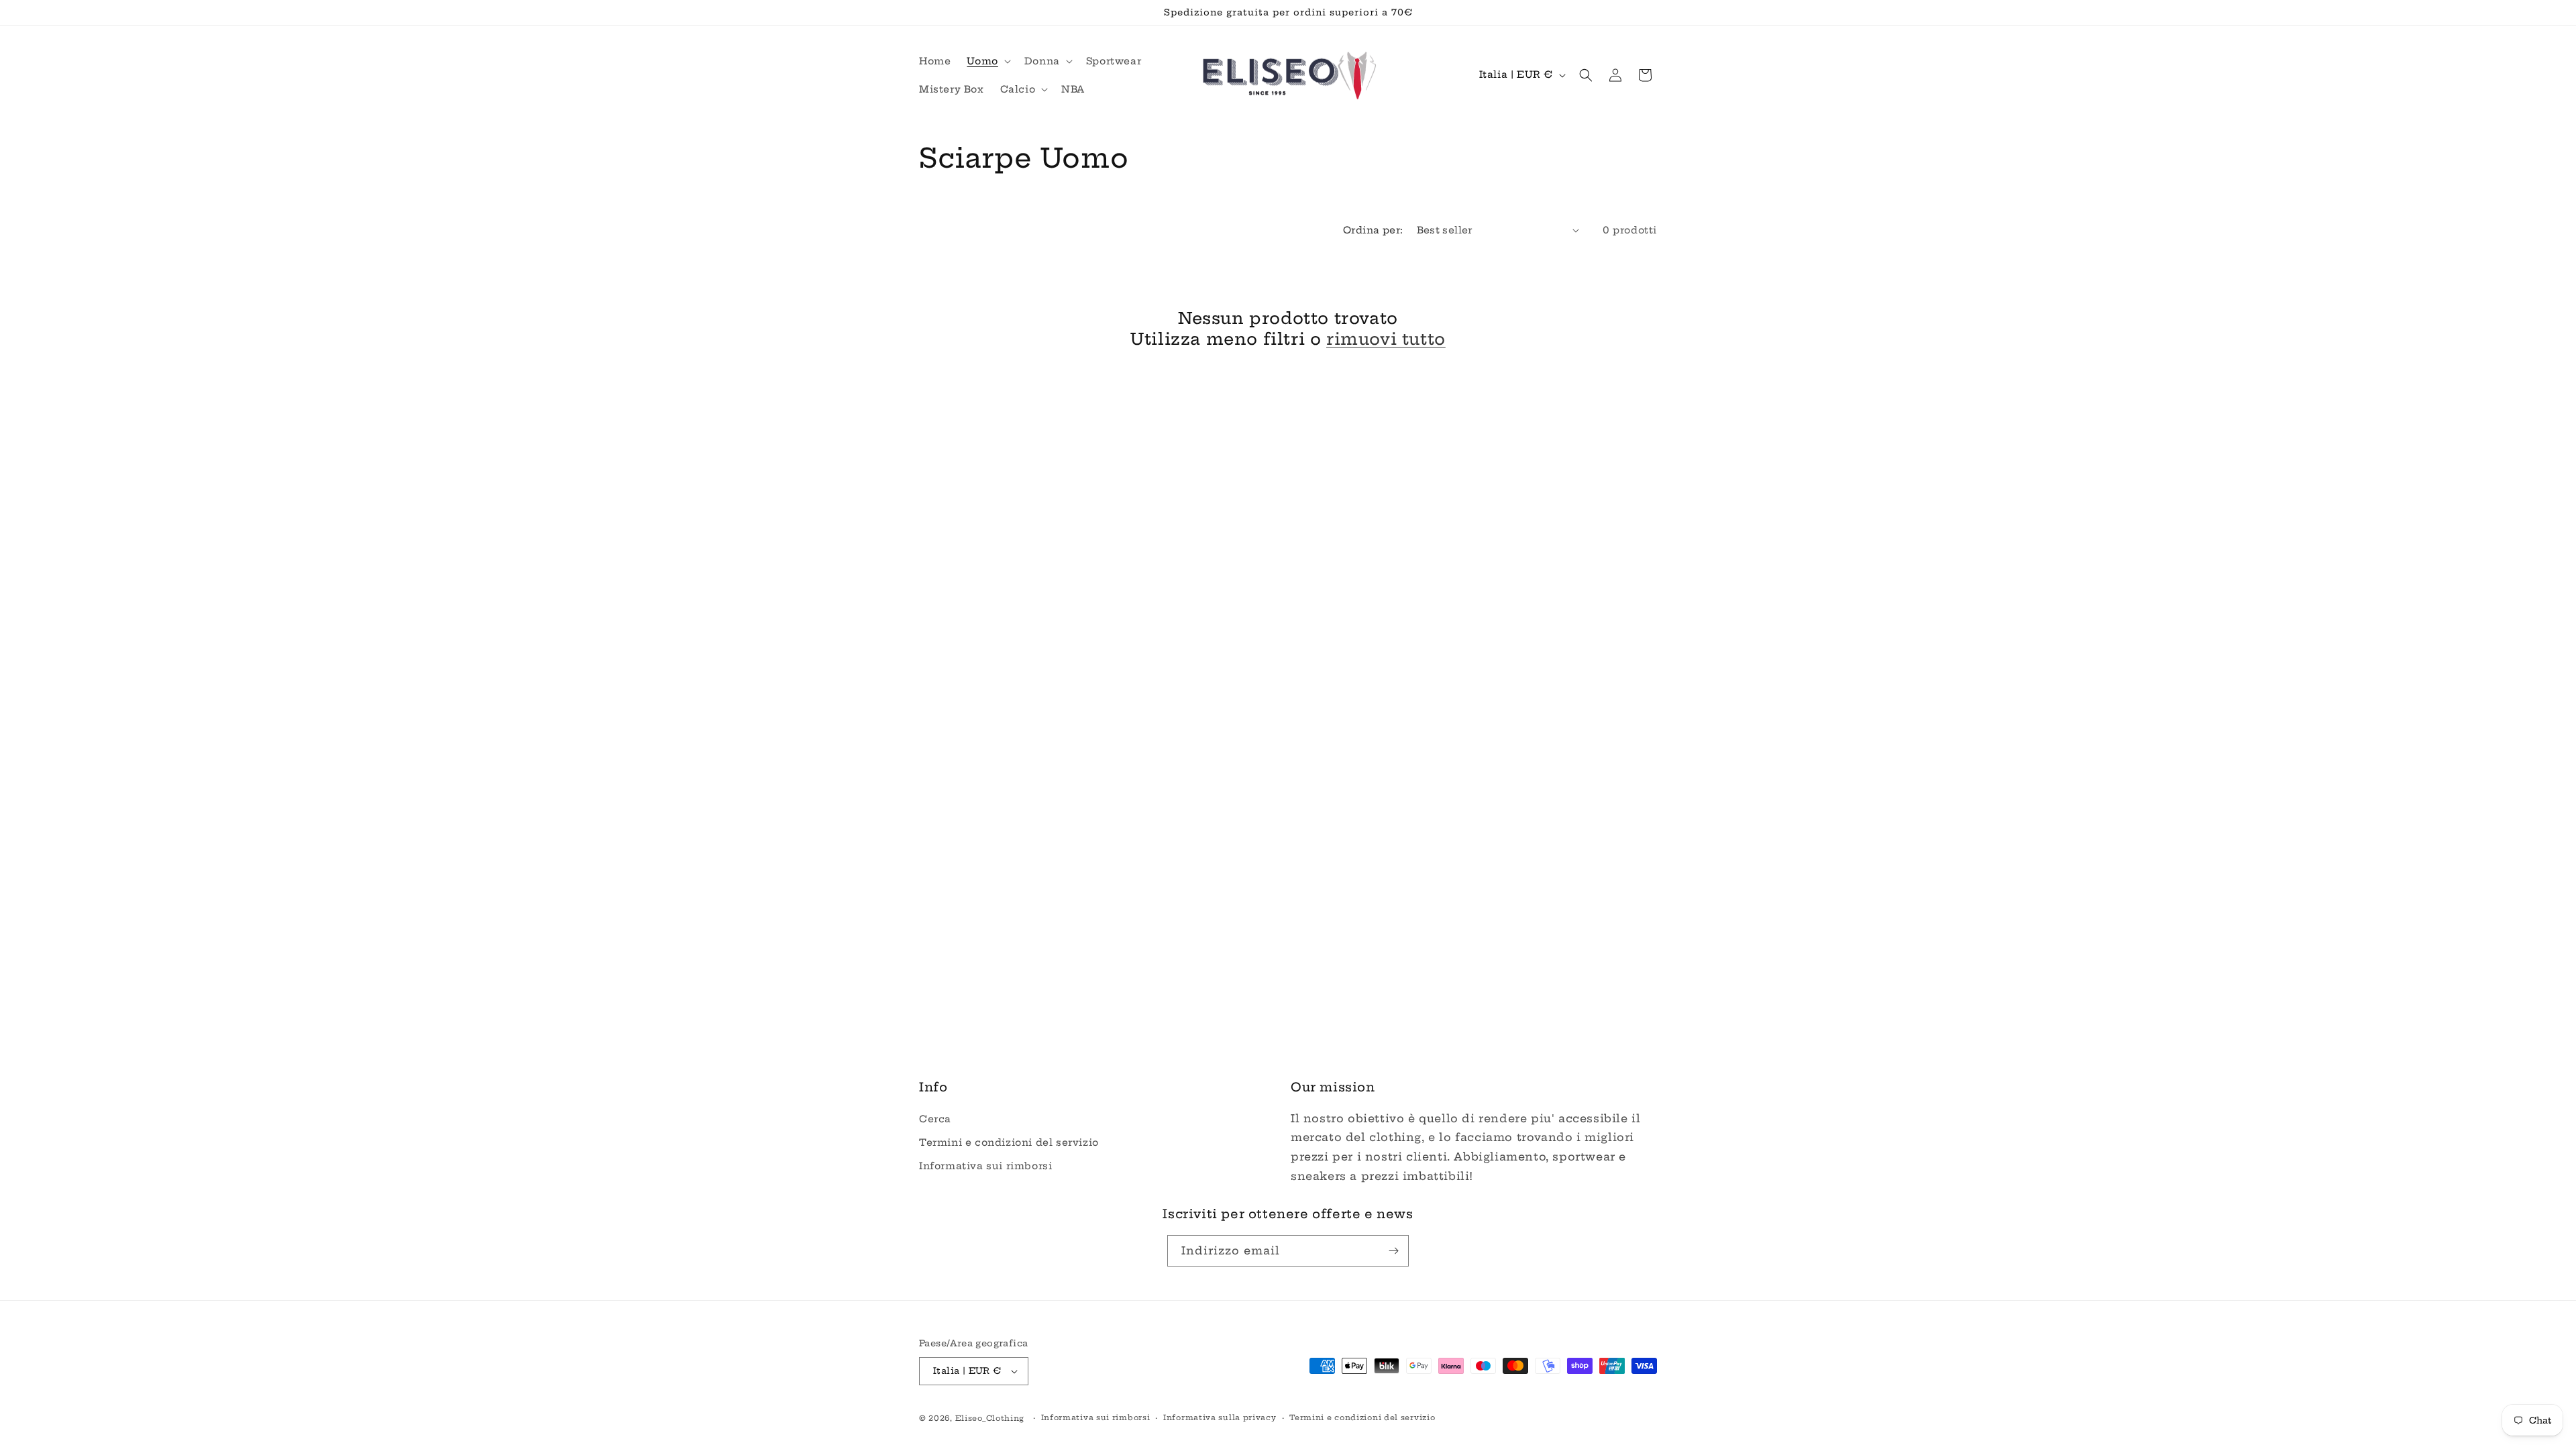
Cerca (935, 1119)
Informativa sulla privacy (1220, 1417)
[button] (987, 61)
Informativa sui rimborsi (985, 1166)
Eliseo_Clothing (990, 1418)
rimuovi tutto (1386, 339)
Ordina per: (1373, 230)
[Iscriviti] (1393, 1251)
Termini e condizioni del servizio (1009, 1142)
